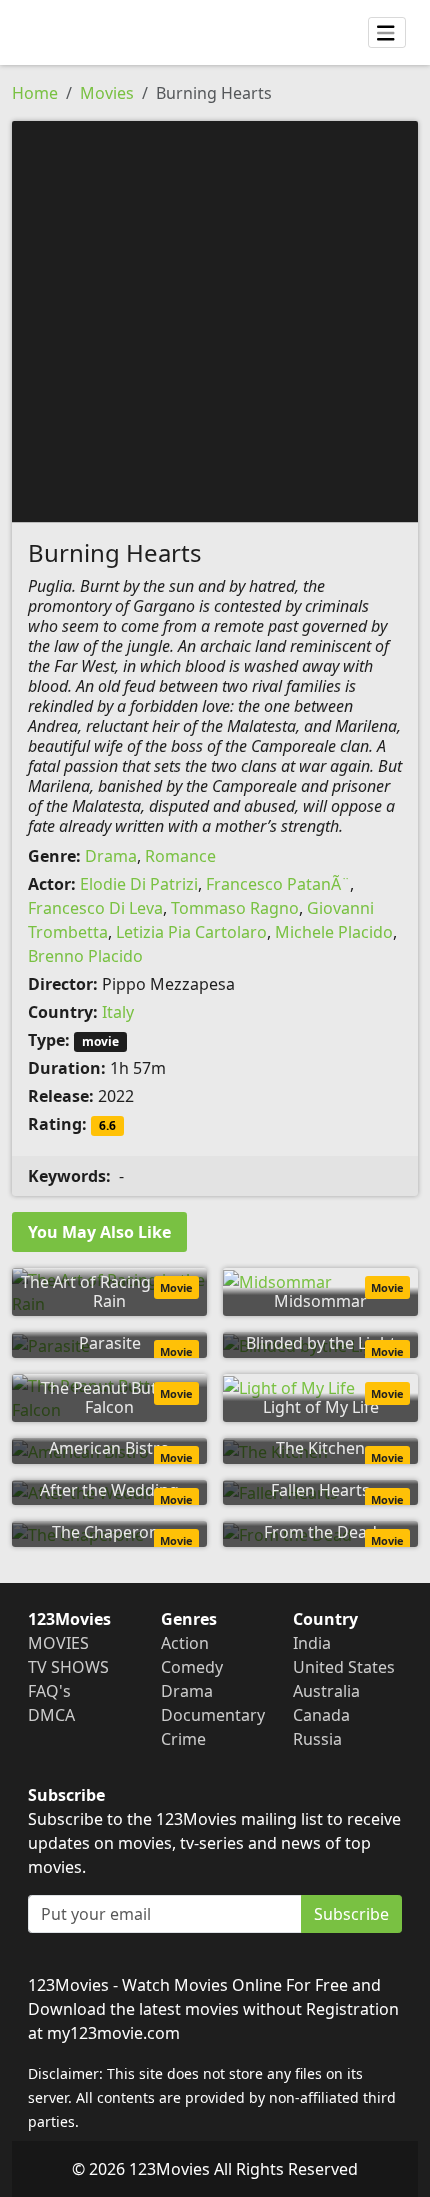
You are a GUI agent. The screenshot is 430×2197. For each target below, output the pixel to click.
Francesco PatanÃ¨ (278, 884)
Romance (180, 856)
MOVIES (58, 1643)
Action (185, 1643)
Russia (317, 1739)
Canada (321, 1715)
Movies (107, 93)
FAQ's (49, 1691)
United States (344, 1667)
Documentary (213, 1715)
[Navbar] (387, 33)
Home (35, 93)
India (312, 1643)
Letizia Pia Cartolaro (191, 932)
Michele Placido (334, 932)
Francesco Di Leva (95, 908)
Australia (326, 1691)
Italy (118, 1012)
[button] (215, 320)
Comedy (192, 1667)
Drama (111, 856)
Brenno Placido (85, 956)
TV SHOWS (68, 1667)
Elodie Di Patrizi (139, 884)
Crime (183, 1739)
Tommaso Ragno (235, 908)
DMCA (51, 1715)
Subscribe (351, 1914)
